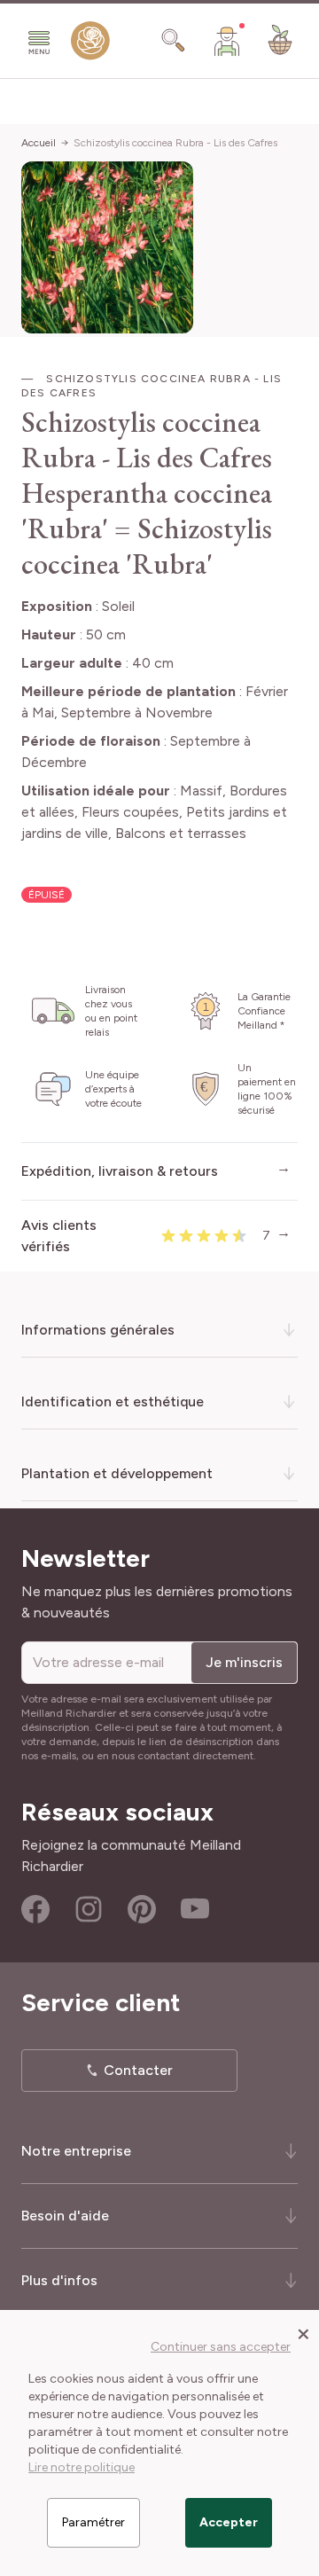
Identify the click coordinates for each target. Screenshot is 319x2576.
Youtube (195, 1909)
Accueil (39, 143)
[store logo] (90, 44)
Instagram (89, 1909)
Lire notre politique (82, 2467)
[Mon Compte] (227, 41)
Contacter (138, 2070)
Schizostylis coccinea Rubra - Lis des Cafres (175, 143)
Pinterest (142, 1909)
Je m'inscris (244, 1662)
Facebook (35, 1909)
